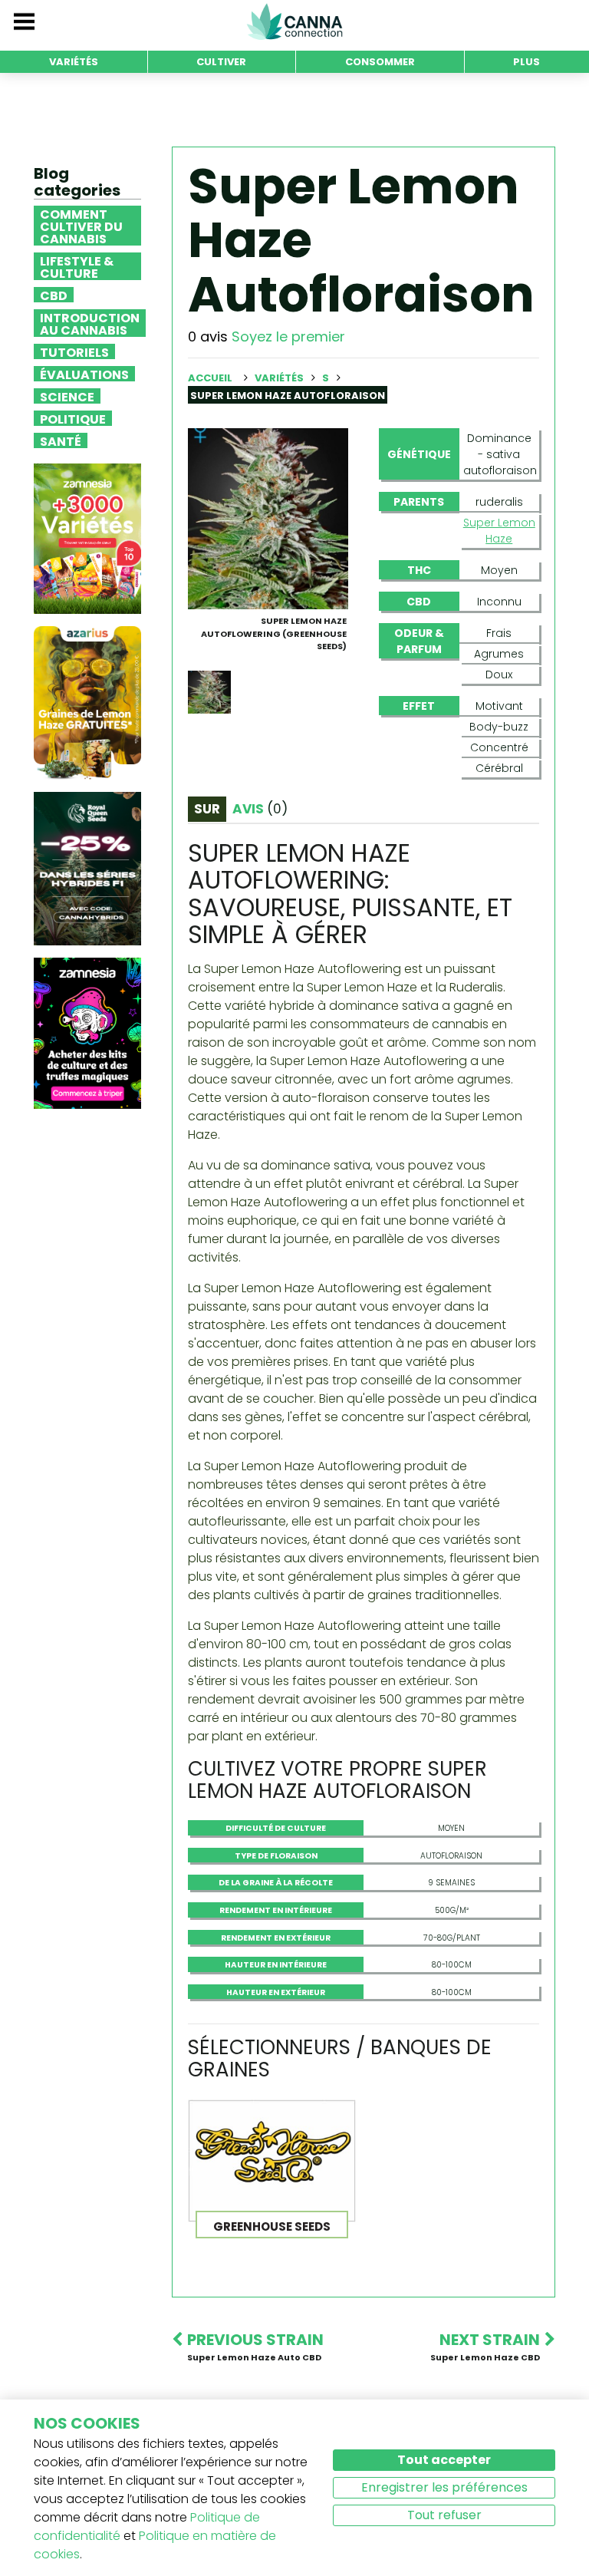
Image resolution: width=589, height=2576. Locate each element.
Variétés (280, 378)
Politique (73, 418)
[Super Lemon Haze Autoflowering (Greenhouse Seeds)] (268, 518)
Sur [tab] (207, 809)
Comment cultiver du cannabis (81, 226)
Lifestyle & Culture (77, 266)
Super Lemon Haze (499, 531)
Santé (61, 440)
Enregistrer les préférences (444, 2487)
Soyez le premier (288, 336)
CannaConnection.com (294, 21)
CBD (54, 295)
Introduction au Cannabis (90, 323)
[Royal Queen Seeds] (87, 868)
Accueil (210, 378)
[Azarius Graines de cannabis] (87, 703)
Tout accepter (444, 2460)
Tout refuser (444, 2515)
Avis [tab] (260, 809)
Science (67, 396)
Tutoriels (74, 351)
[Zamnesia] (87, 538)
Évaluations (84, 374)
